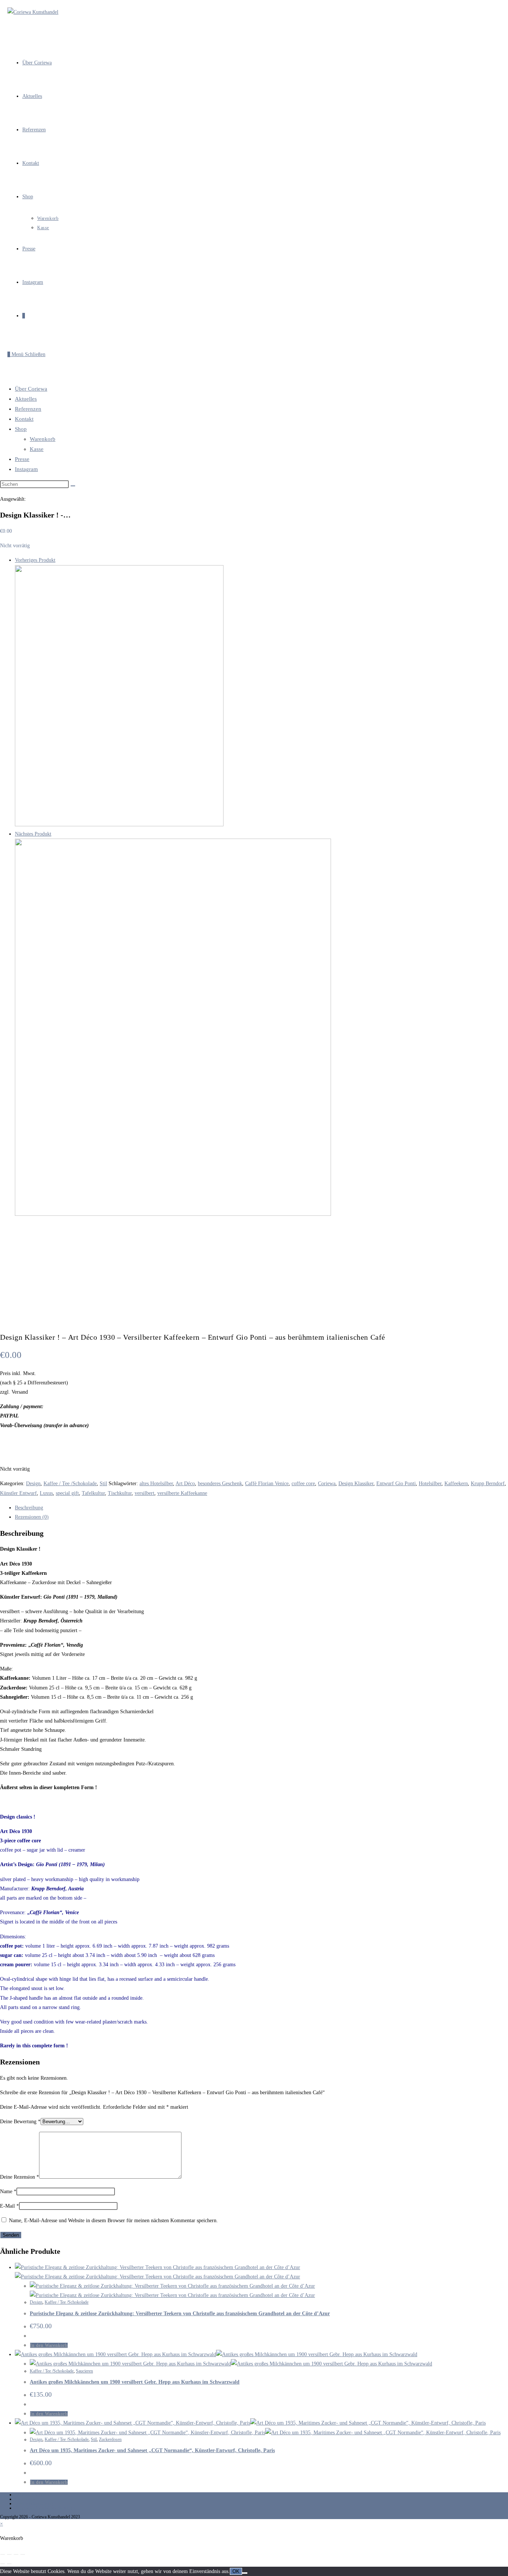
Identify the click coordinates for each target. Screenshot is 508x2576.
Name (8, 2191)
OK (236, 2571)
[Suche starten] (73, 486)
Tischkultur (120, 1493)
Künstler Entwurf (18, 1493)
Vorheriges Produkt (35, 560)
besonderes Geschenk (220, 1484)
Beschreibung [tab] (29, 1508)
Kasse (37, 449)
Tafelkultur (93, 1493)
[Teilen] (16, 2554)
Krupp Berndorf (488, 1484)
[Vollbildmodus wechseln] (9, 2554)
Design (33, 1484)
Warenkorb (43, 439)
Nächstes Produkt (33, 834)
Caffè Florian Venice (267, 1484)
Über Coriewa (31, 389)
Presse (22, 459)
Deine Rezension (20, 2177)
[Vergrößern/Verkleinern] (3, 2554)
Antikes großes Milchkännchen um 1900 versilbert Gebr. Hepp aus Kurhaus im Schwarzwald (135, 2382)
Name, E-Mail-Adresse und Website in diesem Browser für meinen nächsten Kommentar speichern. (113, 2221)
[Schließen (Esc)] (23, 2554)
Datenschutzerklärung (34, 2503)
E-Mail (9, 2206)
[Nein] (245, 2573)
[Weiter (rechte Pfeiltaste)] (9, 2564)
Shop (21, 429)
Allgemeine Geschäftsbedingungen (46, 2508)
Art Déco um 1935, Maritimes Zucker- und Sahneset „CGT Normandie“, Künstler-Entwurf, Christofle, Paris (152, 2450)
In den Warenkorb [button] (49, 2345)
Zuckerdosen (110, 2439)
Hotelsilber (430, 1484)
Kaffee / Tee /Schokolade (70, 1484)
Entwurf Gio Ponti (396, 1484)
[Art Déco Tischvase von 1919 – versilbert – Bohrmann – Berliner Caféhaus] (119, 825)
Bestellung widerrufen (34, 2495)
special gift (67, 1493)
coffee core (303, 1484)
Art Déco (185, 1484)
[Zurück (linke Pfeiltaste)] (3, 2564)
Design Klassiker (356, 1484)
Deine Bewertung (20, 2122)
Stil (103, 1484)
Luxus (46, 1493)
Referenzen (28, 409)
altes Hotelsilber (156, 1484)
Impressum (25, 2499)
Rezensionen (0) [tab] (32, 1517)
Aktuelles (26, 399)
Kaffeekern (456, 1484)
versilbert (144, 1493)
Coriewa (327, 1484)
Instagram (26, 469)
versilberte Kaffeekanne (182, 1493)
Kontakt (24, 419)
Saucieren (84, 2371)
